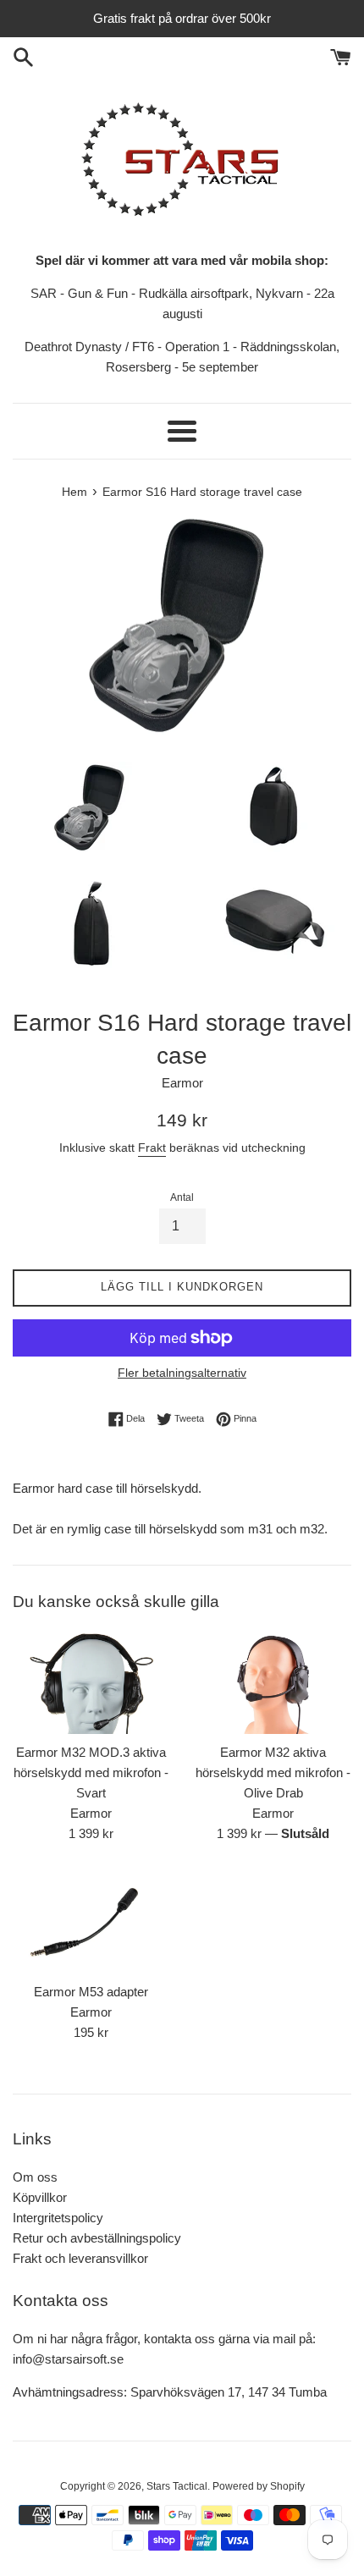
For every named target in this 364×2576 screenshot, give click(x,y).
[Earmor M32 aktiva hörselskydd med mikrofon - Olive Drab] (273, 1682)
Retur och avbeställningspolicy (97, 2238)
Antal (182, 1197)
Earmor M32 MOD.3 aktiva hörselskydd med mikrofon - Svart (91, 1772)
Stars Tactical (177, 2486)
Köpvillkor (40, 2197)
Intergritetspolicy (58, 2218)
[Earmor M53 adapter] (91, 1921)
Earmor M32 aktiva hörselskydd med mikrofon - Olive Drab (273, 1772)
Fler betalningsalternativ (182, 1373)
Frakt (152, 1148)
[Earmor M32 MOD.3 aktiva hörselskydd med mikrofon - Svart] (91, 1682)
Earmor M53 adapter (91, 1992)
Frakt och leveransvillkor (80, 2258)
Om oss (35, 2177)
